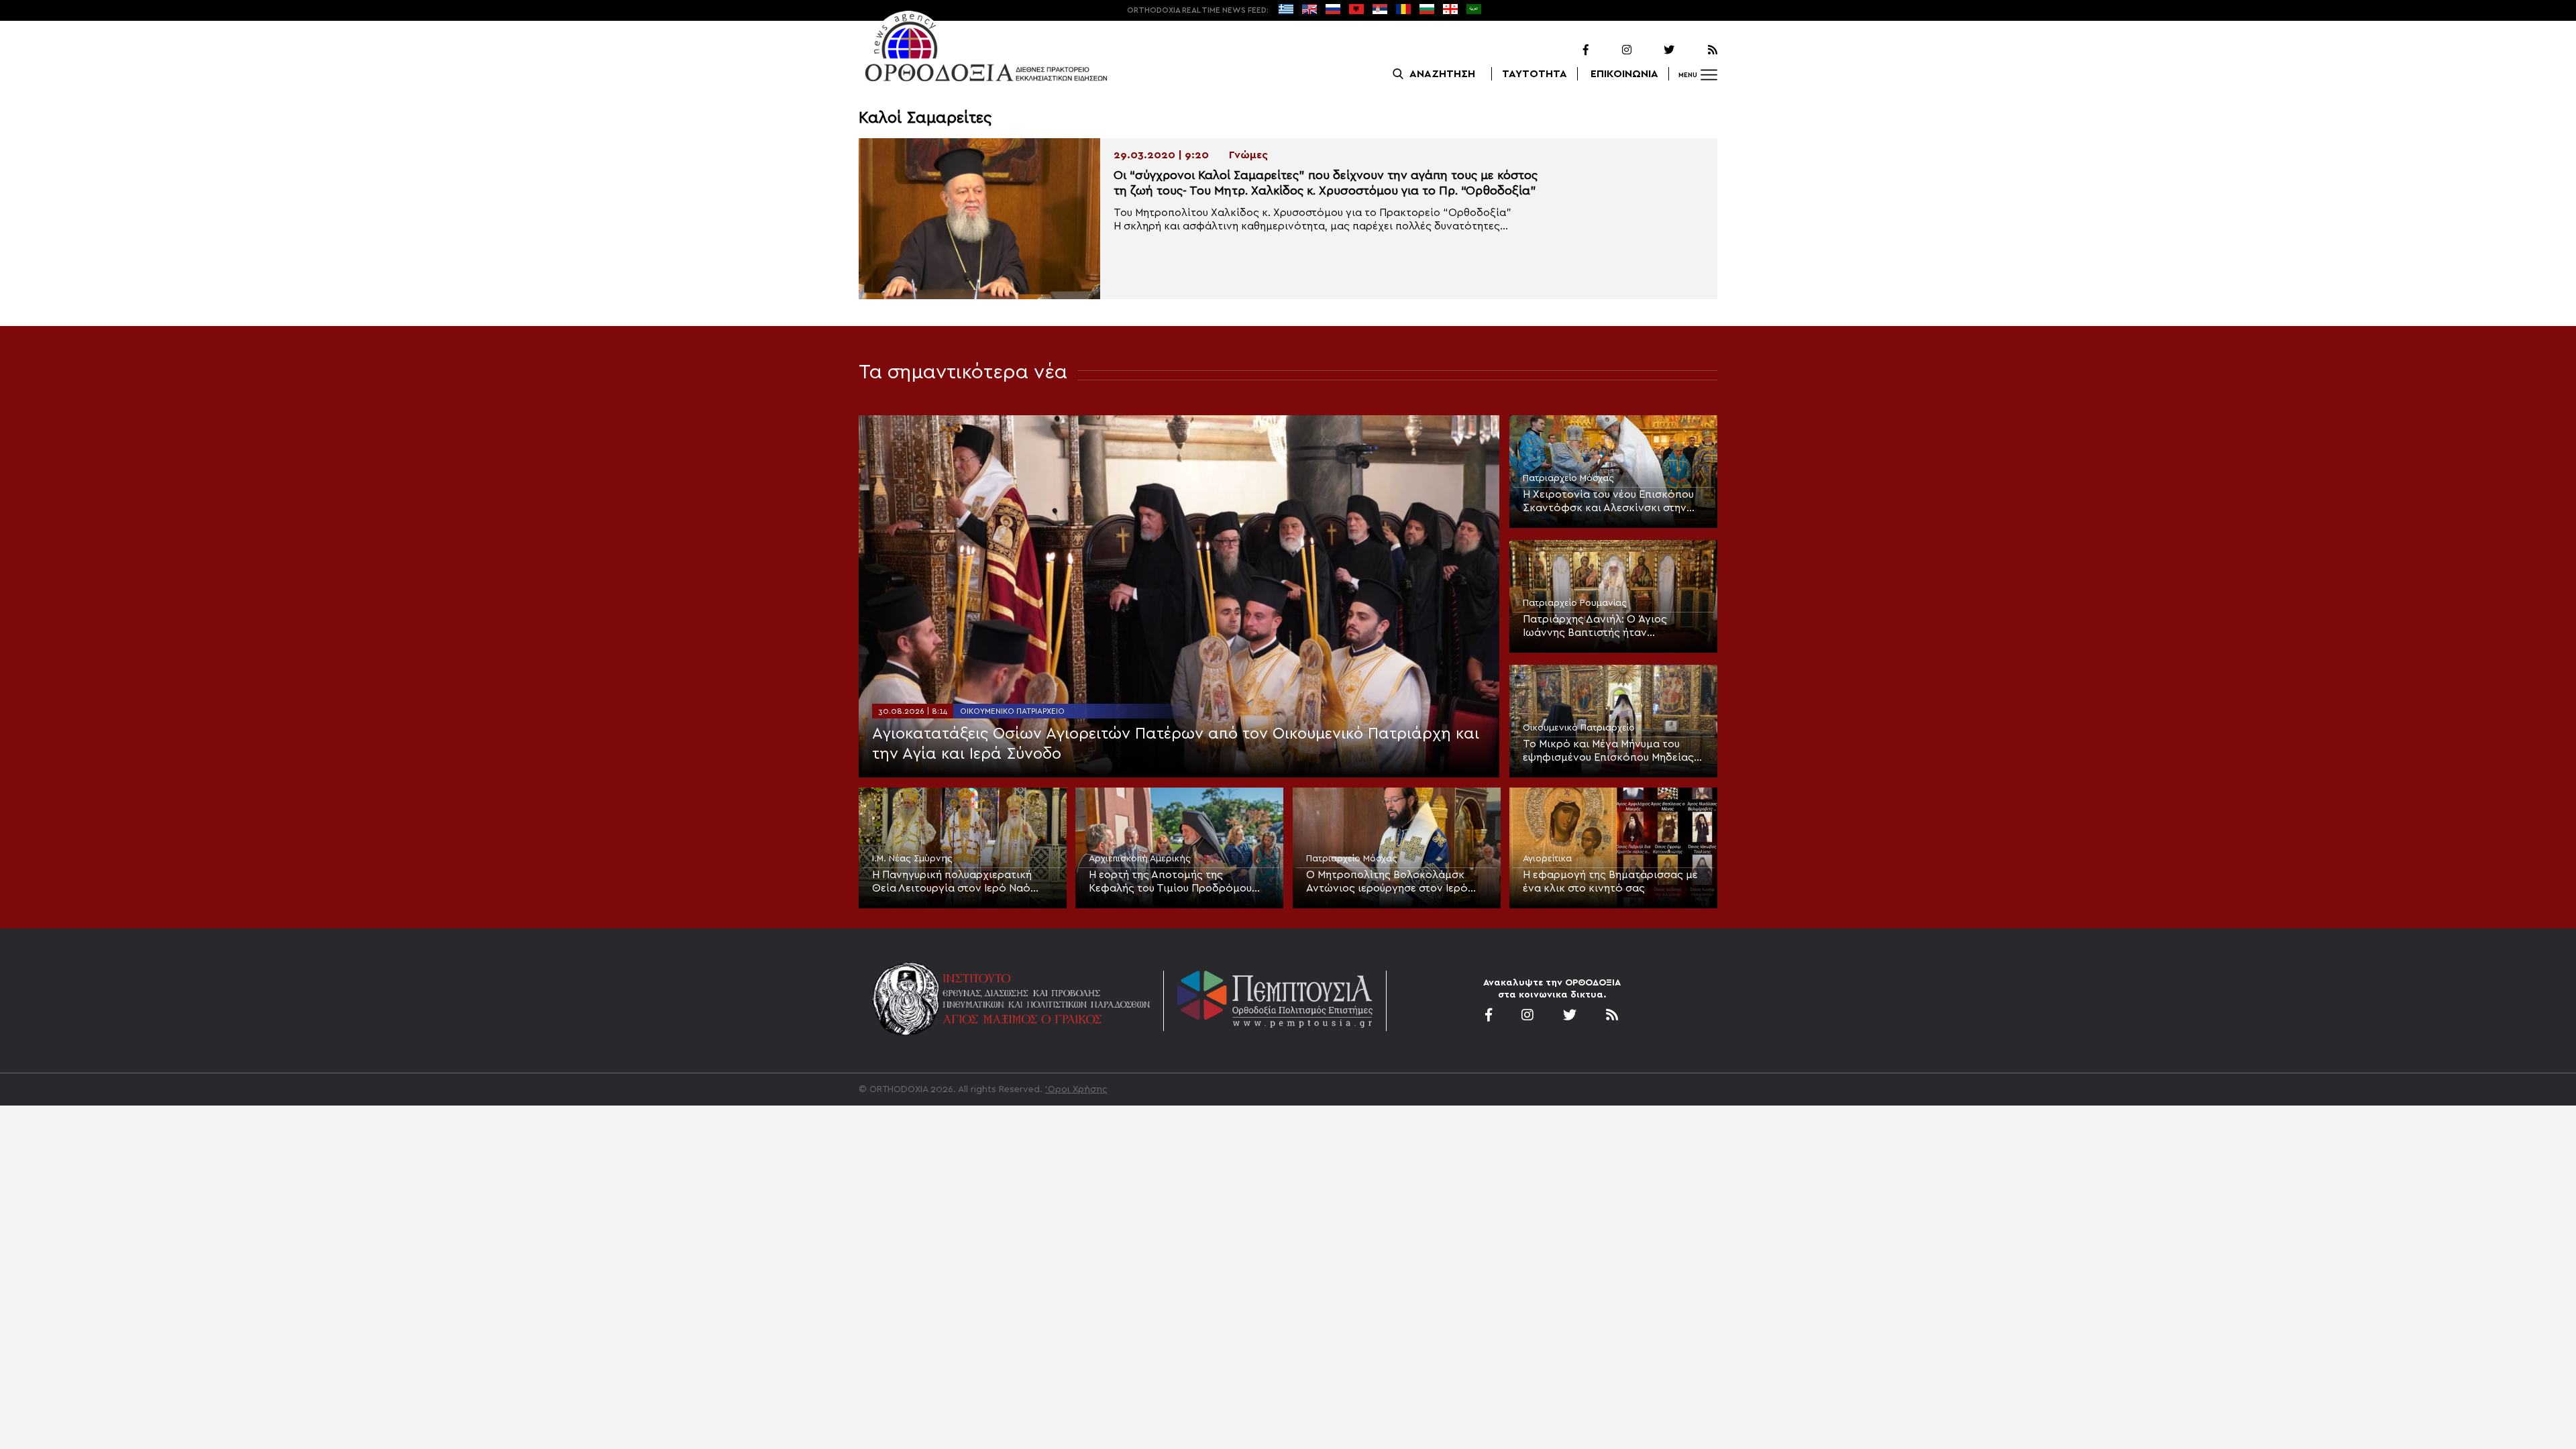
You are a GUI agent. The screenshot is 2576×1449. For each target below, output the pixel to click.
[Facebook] (1568, 50)
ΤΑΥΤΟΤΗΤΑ (1535, 74)
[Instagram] (1611, 50)
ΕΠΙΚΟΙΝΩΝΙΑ (1624, 74)
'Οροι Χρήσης (1076, 1089)
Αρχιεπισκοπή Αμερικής (1140, 859)
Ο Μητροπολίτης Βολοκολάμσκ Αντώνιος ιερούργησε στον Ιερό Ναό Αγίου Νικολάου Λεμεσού (1387, 882)
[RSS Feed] (1697, 50)
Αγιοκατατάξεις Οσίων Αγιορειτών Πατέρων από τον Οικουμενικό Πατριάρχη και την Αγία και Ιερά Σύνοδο (1176, 744)
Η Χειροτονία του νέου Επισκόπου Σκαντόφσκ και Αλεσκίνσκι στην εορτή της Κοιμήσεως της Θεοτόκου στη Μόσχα (1608, 502)
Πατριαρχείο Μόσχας (1568, 478)
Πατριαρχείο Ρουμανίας (1575, 603)
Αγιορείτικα (1547, 859)
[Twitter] (1654, 50)
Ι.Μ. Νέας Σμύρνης (912, 859)
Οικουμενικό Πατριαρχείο (1012, 711)
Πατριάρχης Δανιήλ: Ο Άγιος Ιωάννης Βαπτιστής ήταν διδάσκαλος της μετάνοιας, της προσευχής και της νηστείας (1603, 627)
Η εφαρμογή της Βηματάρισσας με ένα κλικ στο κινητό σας (1610, 881)
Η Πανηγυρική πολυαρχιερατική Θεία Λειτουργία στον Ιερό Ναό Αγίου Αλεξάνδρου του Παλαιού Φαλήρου (952, 882)
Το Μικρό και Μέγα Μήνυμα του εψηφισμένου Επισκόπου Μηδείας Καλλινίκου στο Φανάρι (1608, 751)
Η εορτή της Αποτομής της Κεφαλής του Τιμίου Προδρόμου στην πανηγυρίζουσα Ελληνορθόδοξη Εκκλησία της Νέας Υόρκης (1179, 882)
